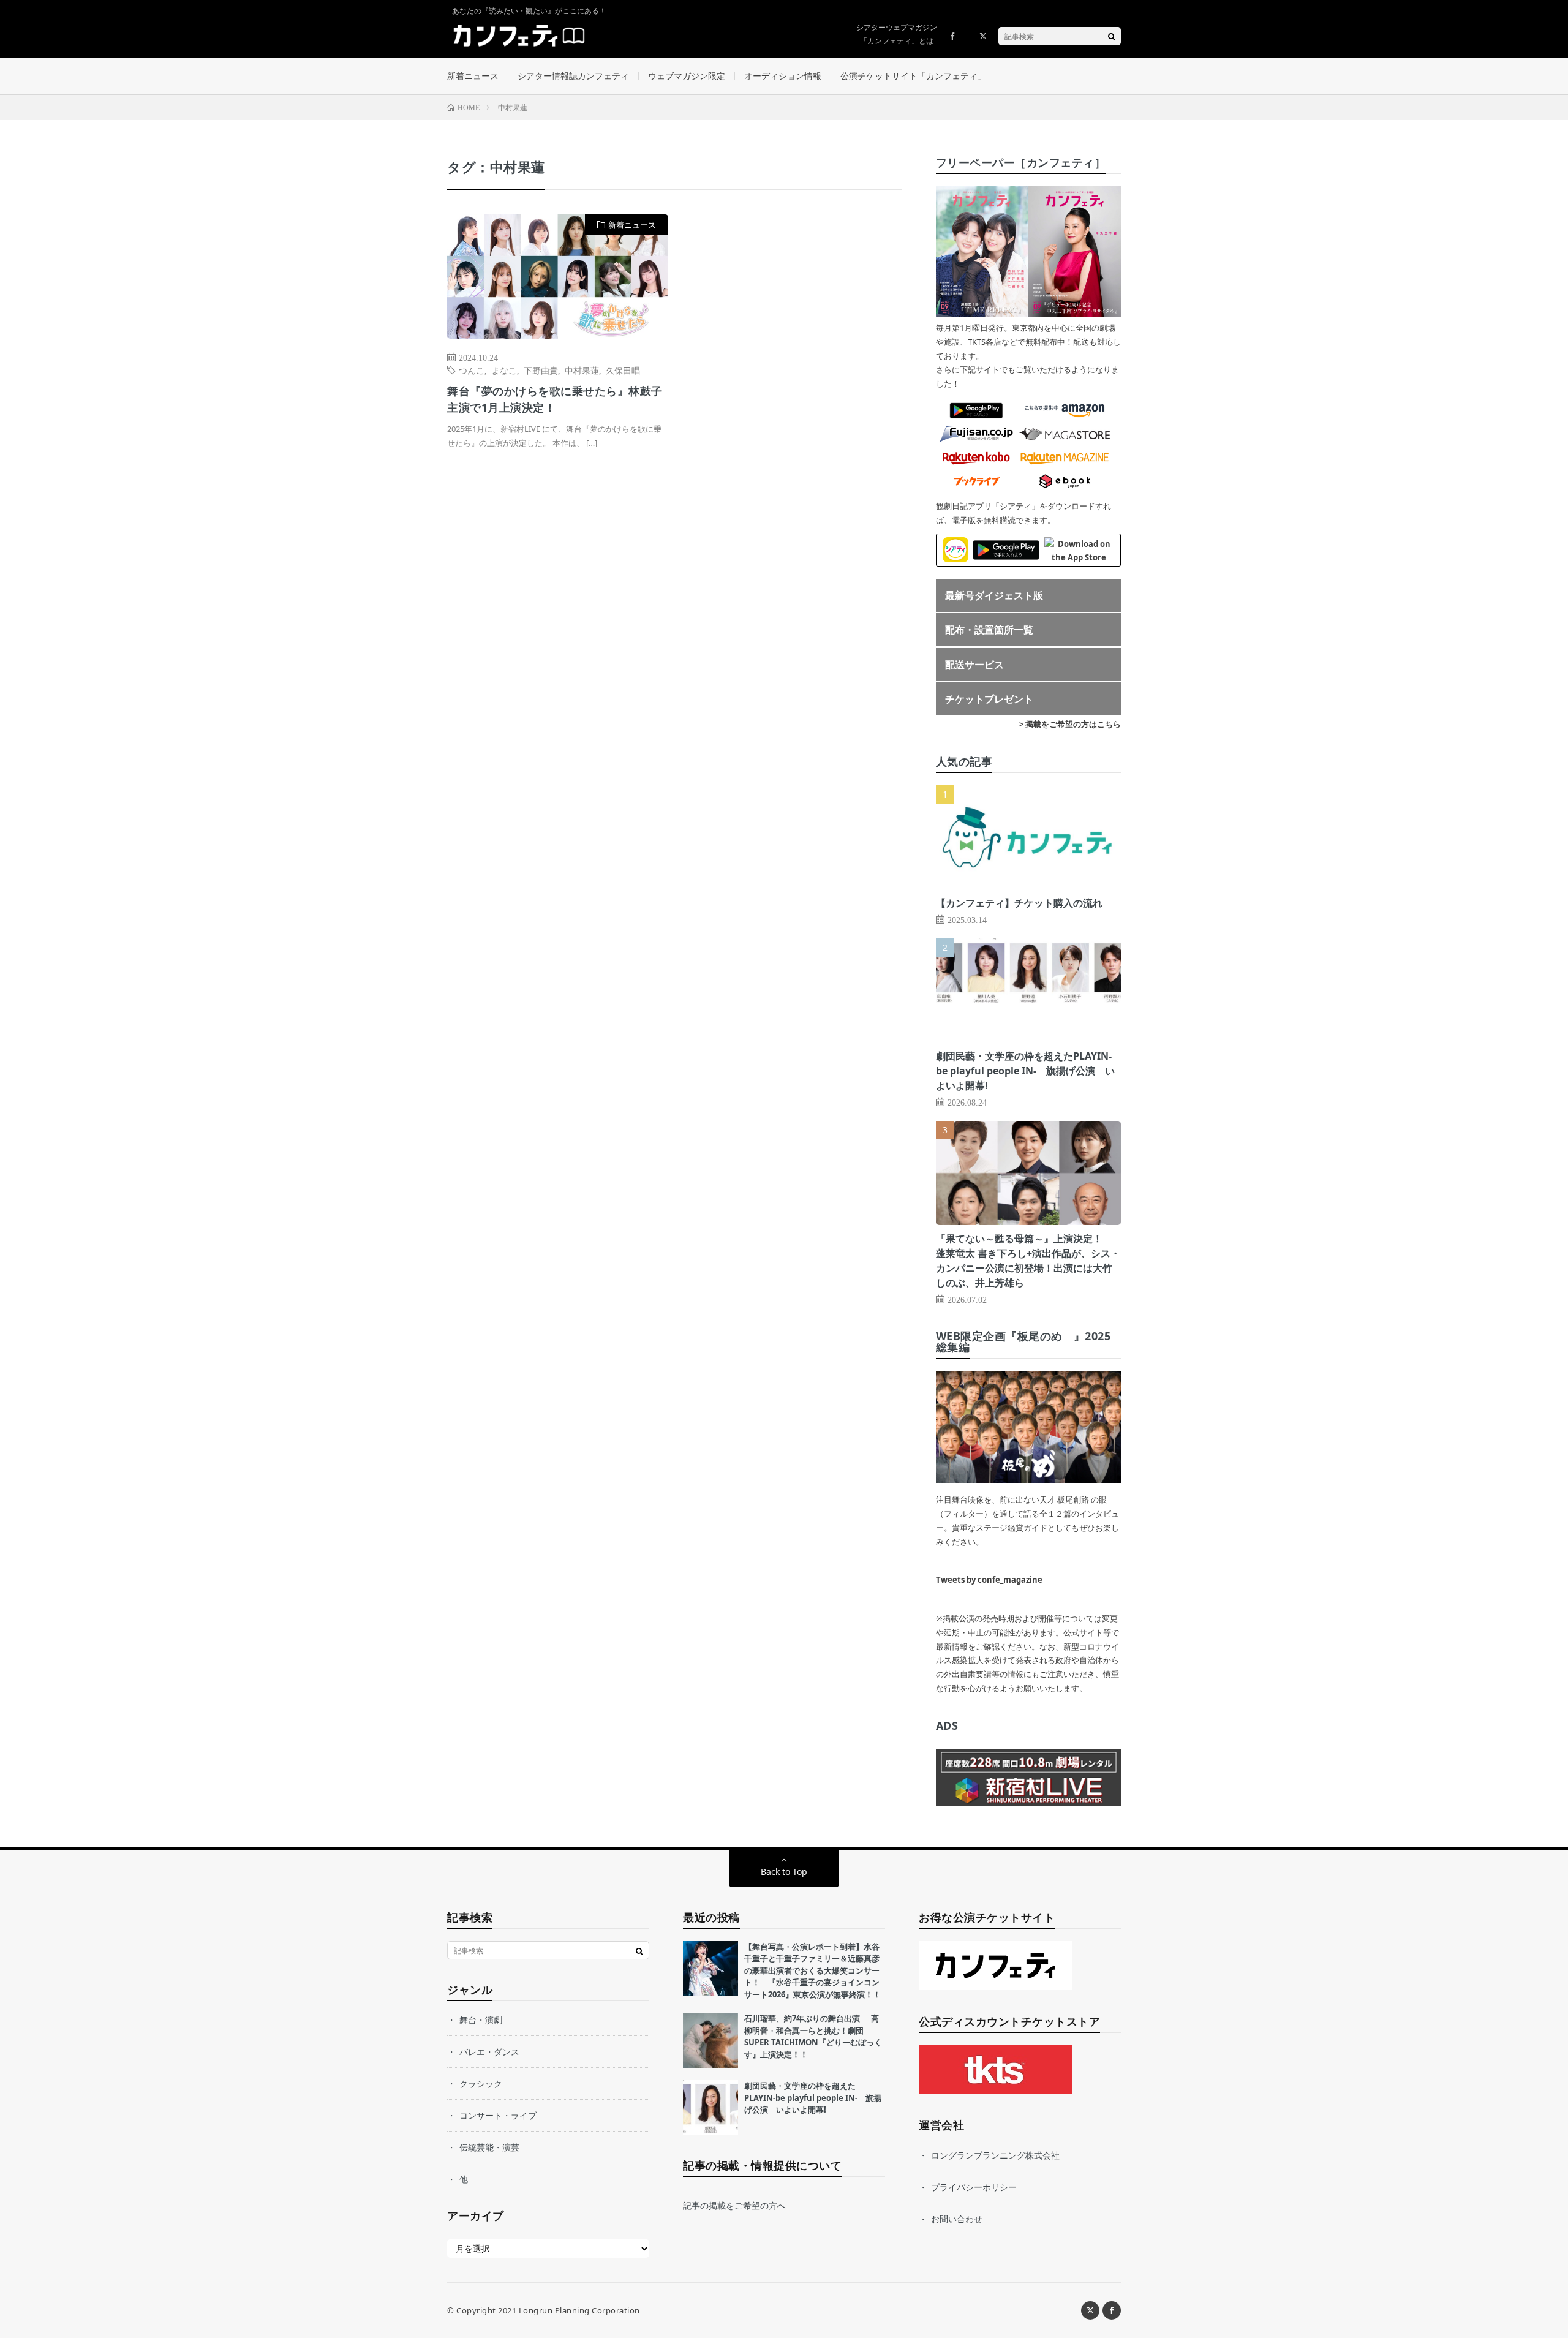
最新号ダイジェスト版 (994, 595)
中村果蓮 (582, 370)
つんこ (472, 370)
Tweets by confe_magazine (989, 1580)
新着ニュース (473, 76)
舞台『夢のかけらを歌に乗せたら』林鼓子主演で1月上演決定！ (555, 399)
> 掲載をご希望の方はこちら (1070, 724)
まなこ (504, 370)
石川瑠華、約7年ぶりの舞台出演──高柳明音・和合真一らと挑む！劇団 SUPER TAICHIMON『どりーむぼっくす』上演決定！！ (813, 2036)
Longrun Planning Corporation (579, 2310)
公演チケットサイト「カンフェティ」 (913, 76)
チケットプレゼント (989, 699)
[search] (1112, 36)
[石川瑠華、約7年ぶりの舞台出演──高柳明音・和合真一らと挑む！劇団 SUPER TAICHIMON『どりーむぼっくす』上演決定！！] (710, 2040)
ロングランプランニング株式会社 (995, 2155)
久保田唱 (623, 370)
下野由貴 (541, 370)
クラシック (481, 2083)
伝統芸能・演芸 (489, 2147)
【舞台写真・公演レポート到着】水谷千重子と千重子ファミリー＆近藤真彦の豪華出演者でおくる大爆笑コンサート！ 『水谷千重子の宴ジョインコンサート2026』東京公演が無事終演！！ (812, 1970)
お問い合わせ (957, 2219)
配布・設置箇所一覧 (989, 630)
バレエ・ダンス (489, 2052)
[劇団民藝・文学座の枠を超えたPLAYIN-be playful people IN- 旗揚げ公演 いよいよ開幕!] (710, 2108)
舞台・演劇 (481, 2020)
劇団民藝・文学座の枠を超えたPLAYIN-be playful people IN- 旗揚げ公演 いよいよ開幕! (1025, 1071)
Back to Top (784, 1872)
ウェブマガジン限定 (687, 76)
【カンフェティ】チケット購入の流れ (1019, 903)
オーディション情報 (783, 76)
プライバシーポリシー (974, 2187)
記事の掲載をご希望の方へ (734, 2205)
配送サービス (974, 665)
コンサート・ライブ (498, 2115)
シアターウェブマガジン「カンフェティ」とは (897, 34)
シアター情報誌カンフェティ (573, 76)
